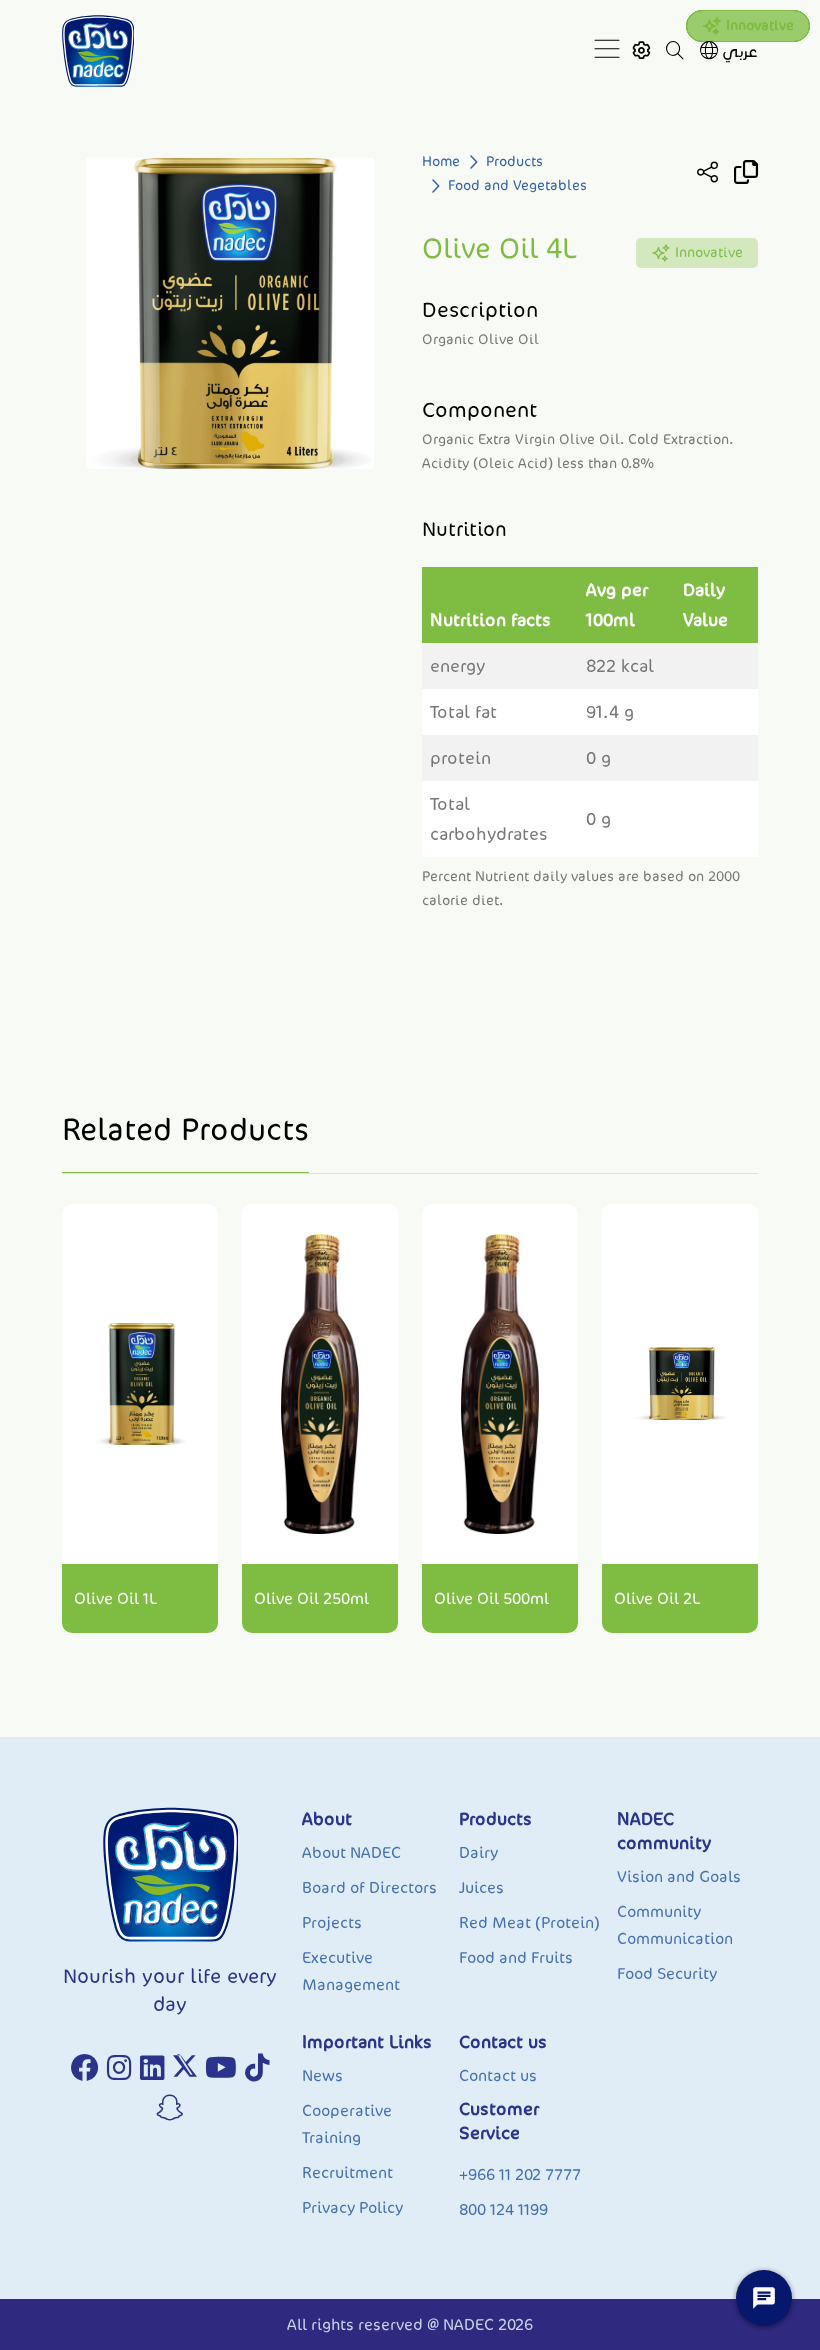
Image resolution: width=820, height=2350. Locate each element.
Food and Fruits (516, 1957)
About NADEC (351, 1852)
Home (441, 161)
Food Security (667, 1973)
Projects (332, 1922)
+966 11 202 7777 (520, 2174)
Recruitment (347, 2172)
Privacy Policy (352, 2207)
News (322, 2075)
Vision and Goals (679, 1876)
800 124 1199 (503, 2209)
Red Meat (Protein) (529, 1922)
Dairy (478, 1852)
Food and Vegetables (517, 185)
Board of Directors (369, 1887)
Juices (481, 1887)
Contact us (498, 2075)
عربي (740, 51)
